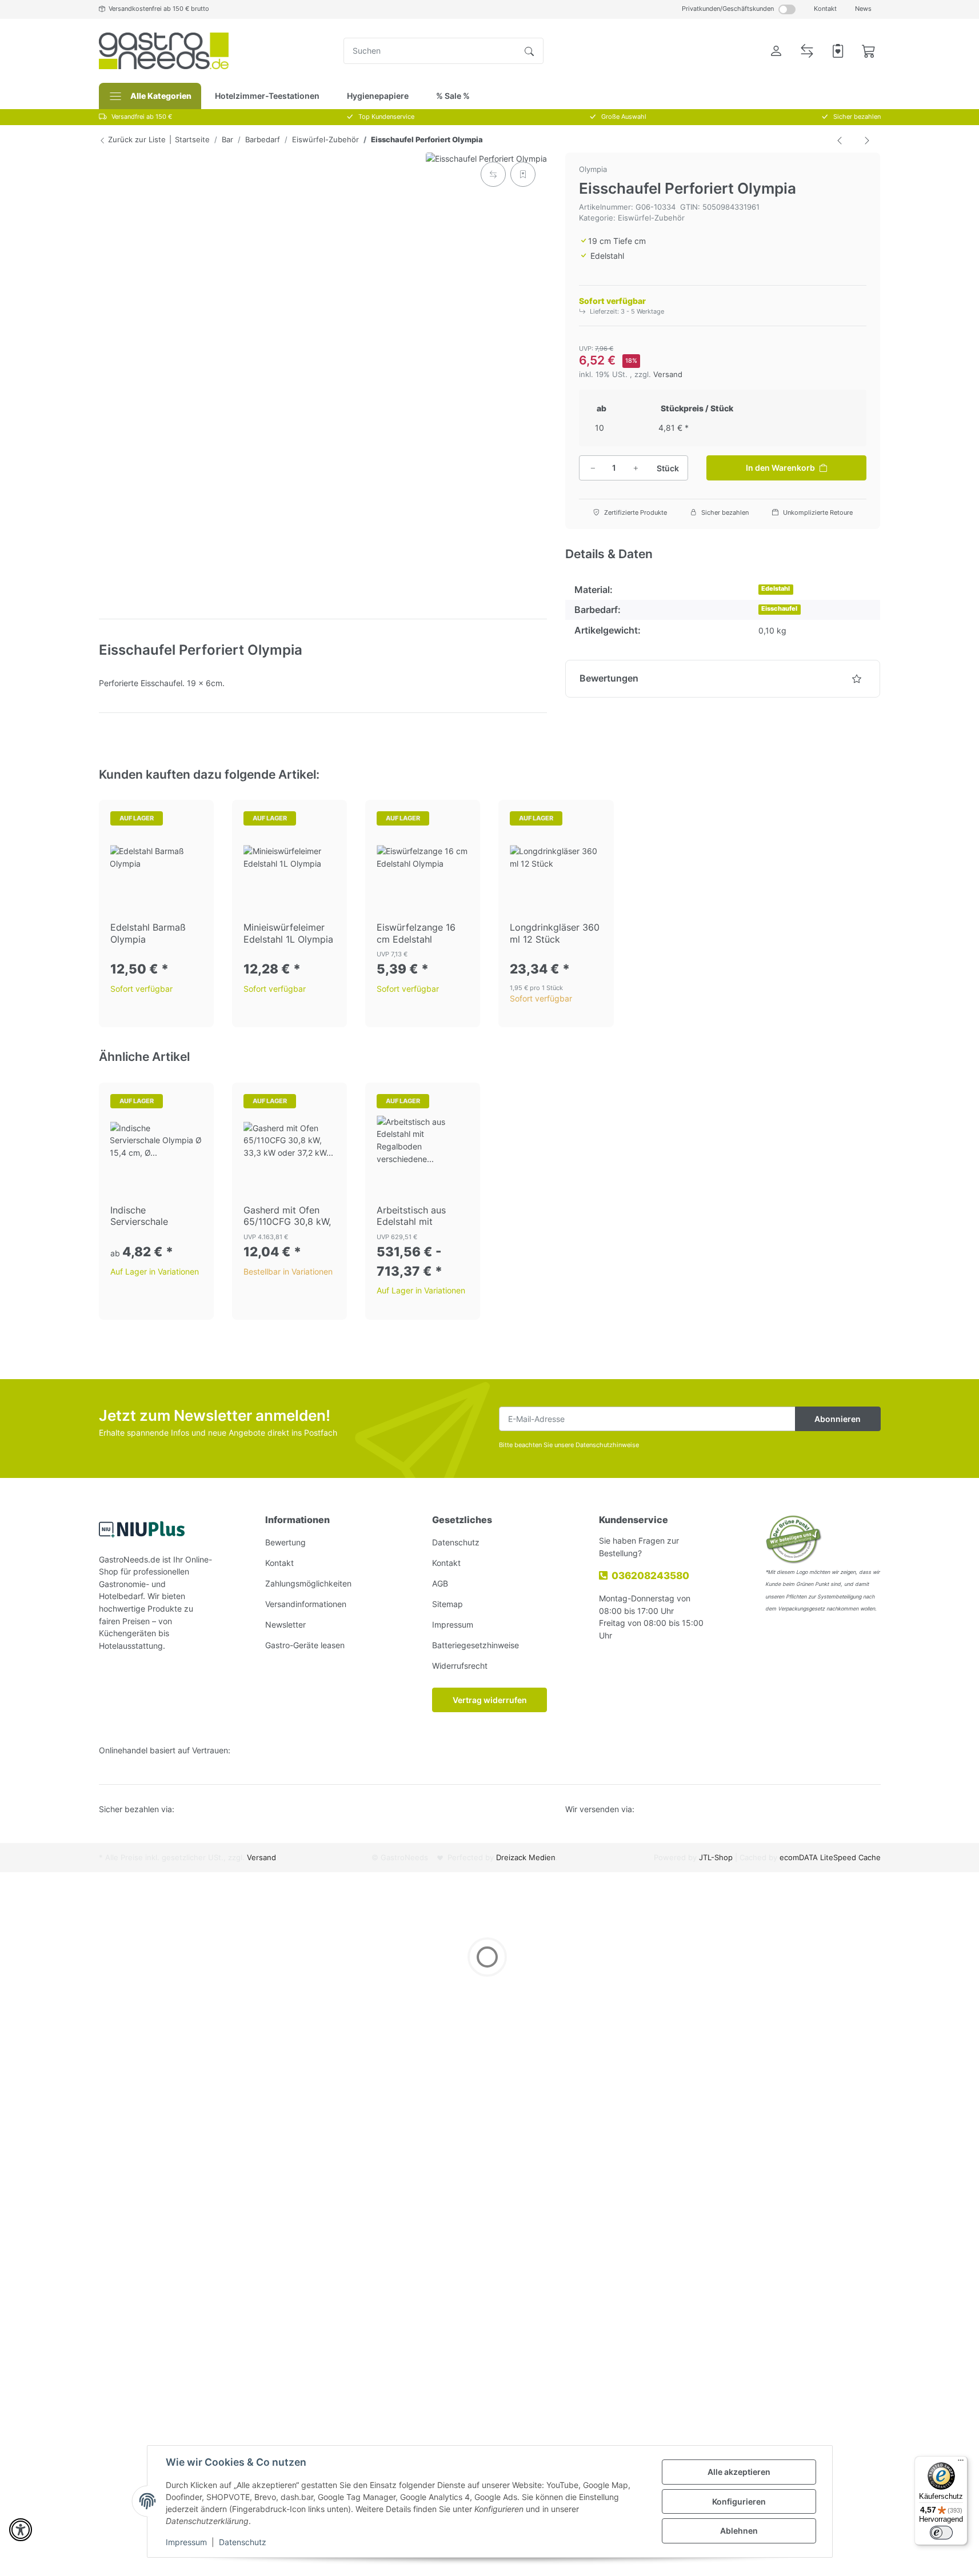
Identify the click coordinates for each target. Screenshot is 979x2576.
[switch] (941, 2533)
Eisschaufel (779, 609)
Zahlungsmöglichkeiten (308, 1583)
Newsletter (285, 1624)
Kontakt (825, 9)
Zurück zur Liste (136, 139)
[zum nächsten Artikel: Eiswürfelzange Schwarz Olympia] (867, 140)
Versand (668, 374)
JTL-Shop (717, 1858)
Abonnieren (838, 1419)
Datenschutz (243, 2542)
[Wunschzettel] (838, 51)
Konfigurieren (739, 2501)
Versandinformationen (306, 1604)
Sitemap (447, 1604)
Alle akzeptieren (739, 2472)
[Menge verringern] (593, 468)
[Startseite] (164, 51)
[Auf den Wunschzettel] (523, 174)
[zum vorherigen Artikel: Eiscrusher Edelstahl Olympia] (840, 140)
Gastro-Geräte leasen (305, 1645)
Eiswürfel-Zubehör (651, 218)
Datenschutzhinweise (607, 1445)
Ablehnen (739, 2531)
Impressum (186, 2542)
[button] (776, 51)
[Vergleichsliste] (807, 51)
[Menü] (961, 2463)
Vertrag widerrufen (490, 1700)
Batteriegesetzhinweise (475, 1645)
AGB (440, 1583)
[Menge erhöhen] (636, 468)
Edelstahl (776, 589)
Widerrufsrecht (460, 1666)
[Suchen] (529, 51)
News (863, 9)
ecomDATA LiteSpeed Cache (830, 1858)
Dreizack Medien (526, 1858)
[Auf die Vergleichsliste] (493, 174)
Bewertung (285, 1542)
